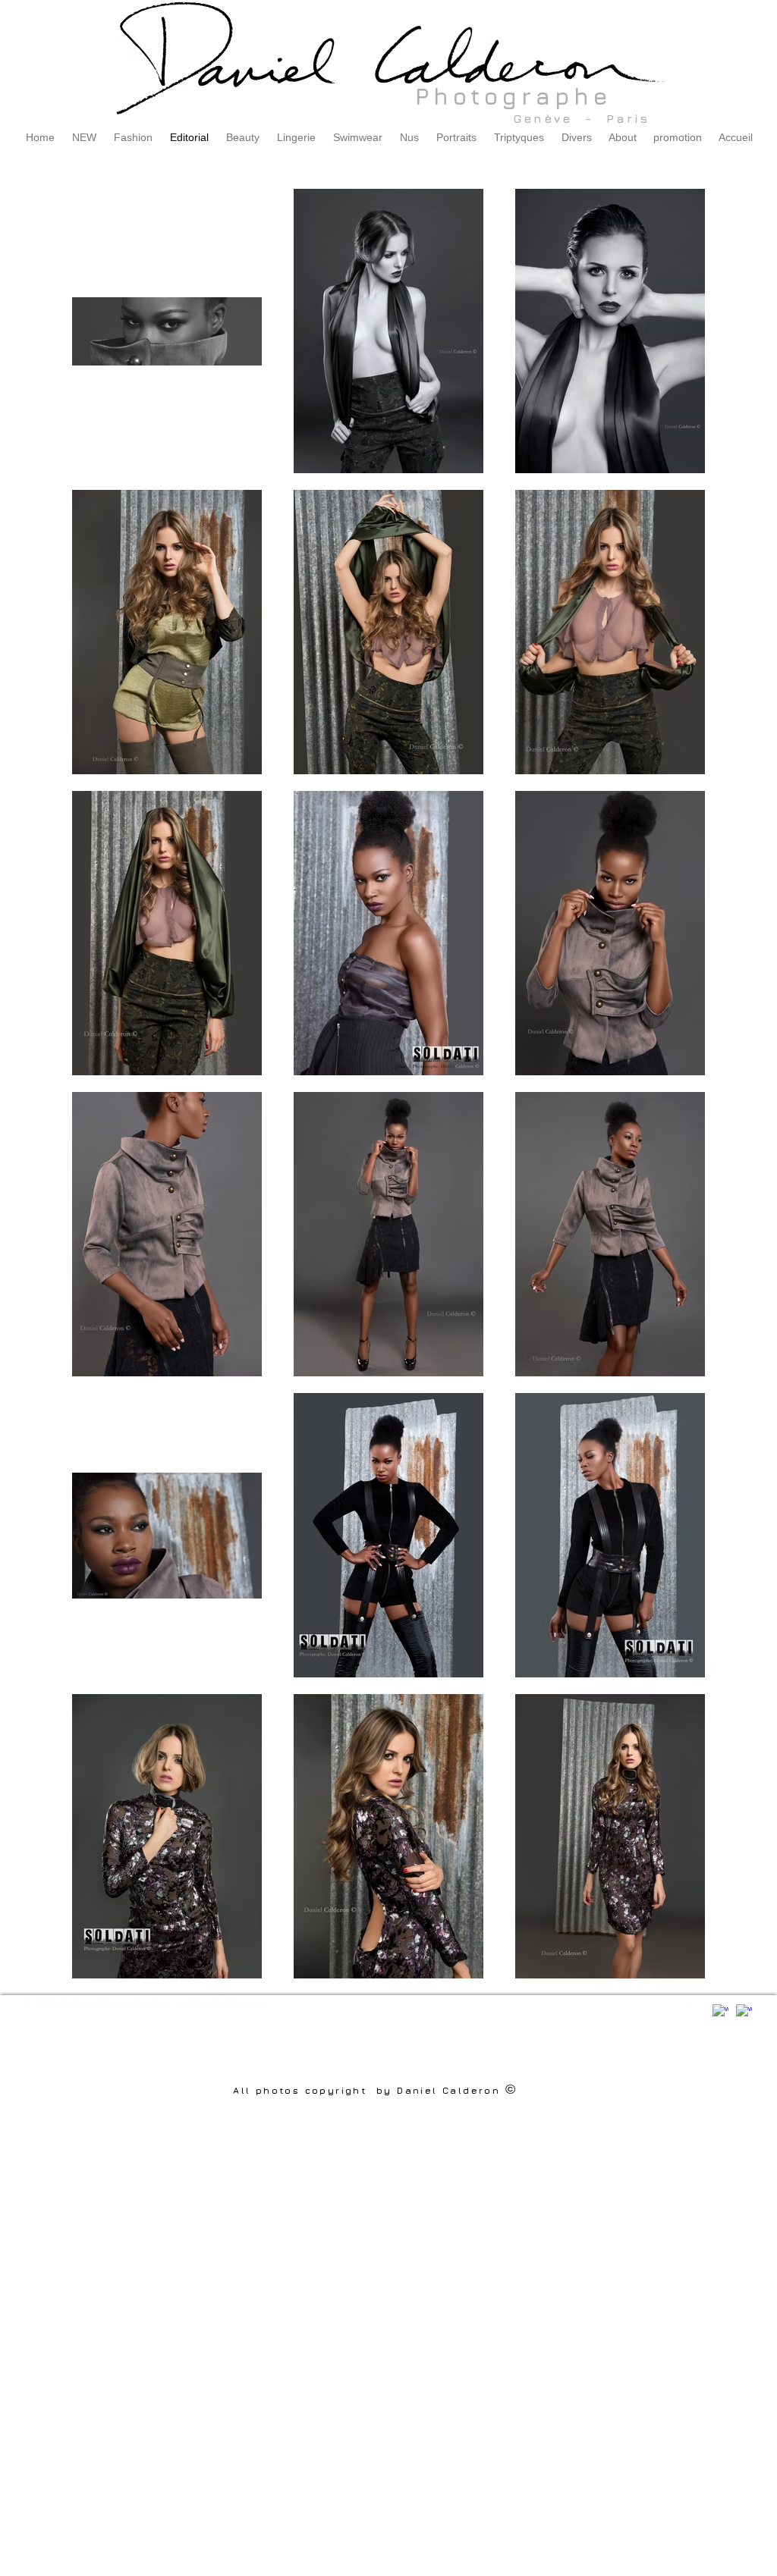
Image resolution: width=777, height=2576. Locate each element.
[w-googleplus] (744, 2012)
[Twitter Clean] (697, 2003)
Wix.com (244, 2003)
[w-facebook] (720, 2012)
